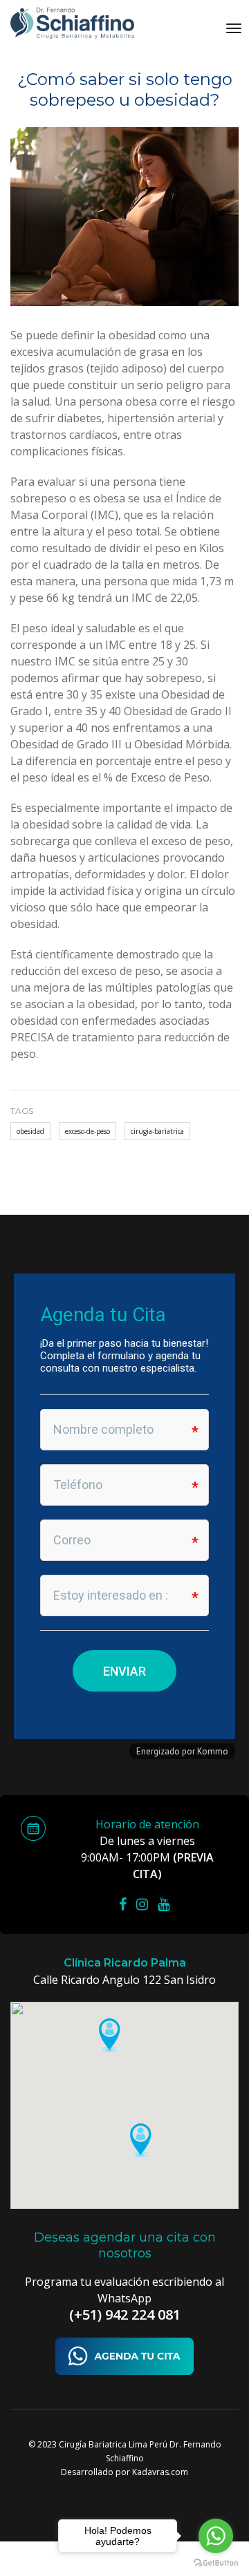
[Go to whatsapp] (216, 2536)
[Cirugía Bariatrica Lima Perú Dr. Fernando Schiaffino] (74, 23)
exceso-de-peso (87, 1131)
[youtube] (167, 1904)
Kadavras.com (160, 2472)
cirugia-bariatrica (157, 1131)
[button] (109, 2035)
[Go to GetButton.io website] (216, 2562)
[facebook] (126, 1904)
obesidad (30, 1131)
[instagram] (146, 1904)
